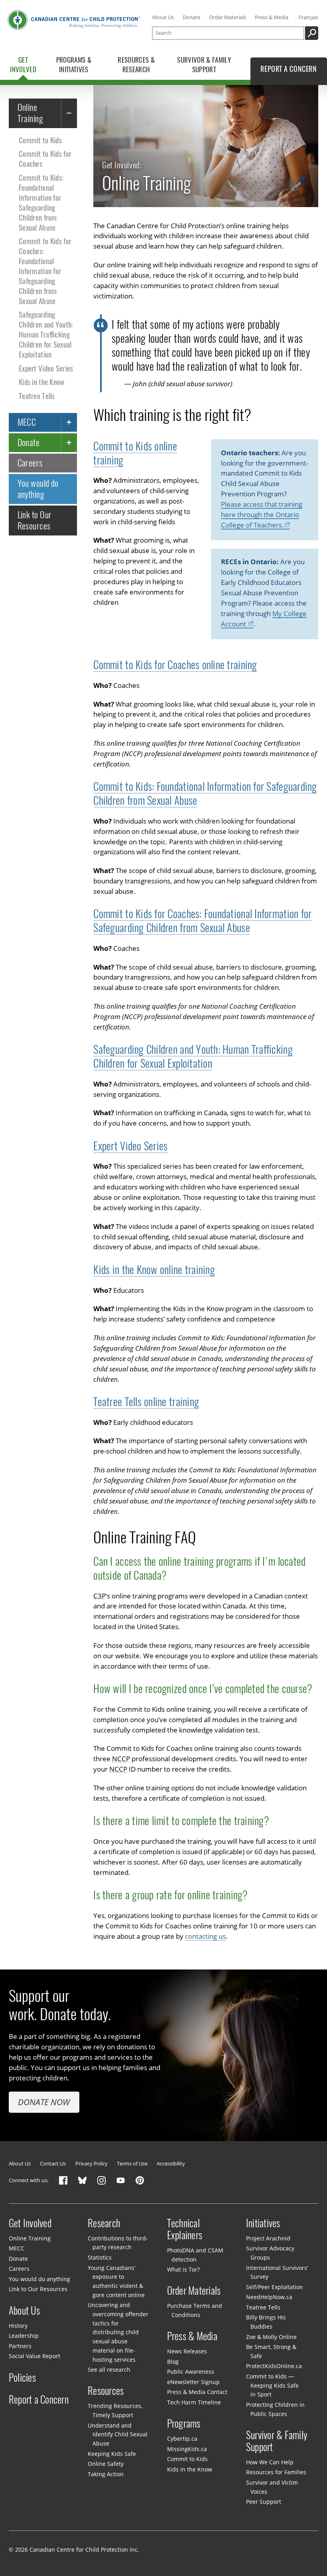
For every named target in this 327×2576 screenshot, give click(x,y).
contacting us (205, 1936)
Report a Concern (39, 2400)
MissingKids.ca (187, 2449)
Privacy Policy (92, 2163)
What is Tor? (183, 2269)
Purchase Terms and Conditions (195, 2310)
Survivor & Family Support (277, 2441)
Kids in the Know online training (154, 1270)
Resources (106, 2391)
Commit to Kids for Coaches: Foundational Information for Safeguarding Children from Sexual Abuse (45, 271)
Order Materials (228, 17)
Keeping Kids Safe (112, 2454)
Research (104, 2223)
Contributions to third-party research (118, 2243)
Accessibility (171, 2163)
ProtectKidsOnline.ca (274, 2366)
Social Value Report (34, 2356)
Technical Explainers (185, 2229)
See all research (109, 2370)
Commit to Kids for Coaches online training (175, 665)
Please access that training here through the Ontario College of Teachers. (262, 515)
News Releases (187, 2351)
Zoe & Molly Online (271, 2337)
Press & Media (272, 17)
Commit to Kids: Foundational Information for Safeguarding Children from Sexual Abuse (41, 202)
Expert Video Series (46, 368)
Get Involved (30, 2223)
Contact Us (53, 2163)
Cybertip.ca (182, 2439)
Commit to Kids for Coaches (45, 159)
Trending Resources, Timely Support (115, 2410)
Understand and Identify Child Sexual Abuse (117, 2434)
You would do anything (38, 489)
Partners (20, 2346)
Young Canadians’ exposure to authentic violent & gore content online (116, 2281)
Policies (22, 2377)
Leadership (24, 2336)
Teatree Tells (37, 396)
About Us (163, 17)
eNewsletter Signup (193, 2382)
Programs (184, 2424)
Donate (191, 17)
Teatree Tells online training (146, 1402)
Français (308, 17)
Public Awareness (191, 2372)
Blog (173, 2362)
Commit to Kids (40, 140)
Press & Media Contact (197, 2392)
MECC (27, 422)
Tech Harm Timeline (194, 2402)
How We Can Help (270, 2462)
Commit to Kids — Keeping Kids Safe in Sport (272, 2385)
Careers (30, 463)
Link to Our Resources (35, 520)
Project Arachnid (268, 2238)
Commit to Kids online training (135, 453)
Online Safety (106, 2464)
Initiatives (263, 2223)
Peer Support (264, 2502)
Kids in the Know (42, 382)
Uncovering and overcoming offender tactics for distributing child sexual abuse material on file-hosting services (118, 2332)
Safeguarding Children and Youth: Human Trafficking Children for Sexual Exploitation (46, 334)
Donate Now (44, 2102)
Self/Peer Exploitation (275, 2287)
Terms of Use (132, 2163)
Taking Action (106, 2474)
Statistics (100, 2257)
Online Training (30, 113)
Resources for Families (276, 2472)
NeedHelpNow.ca (269, 2297)
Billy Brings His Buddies (266, 2322)
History (18, 2326)
